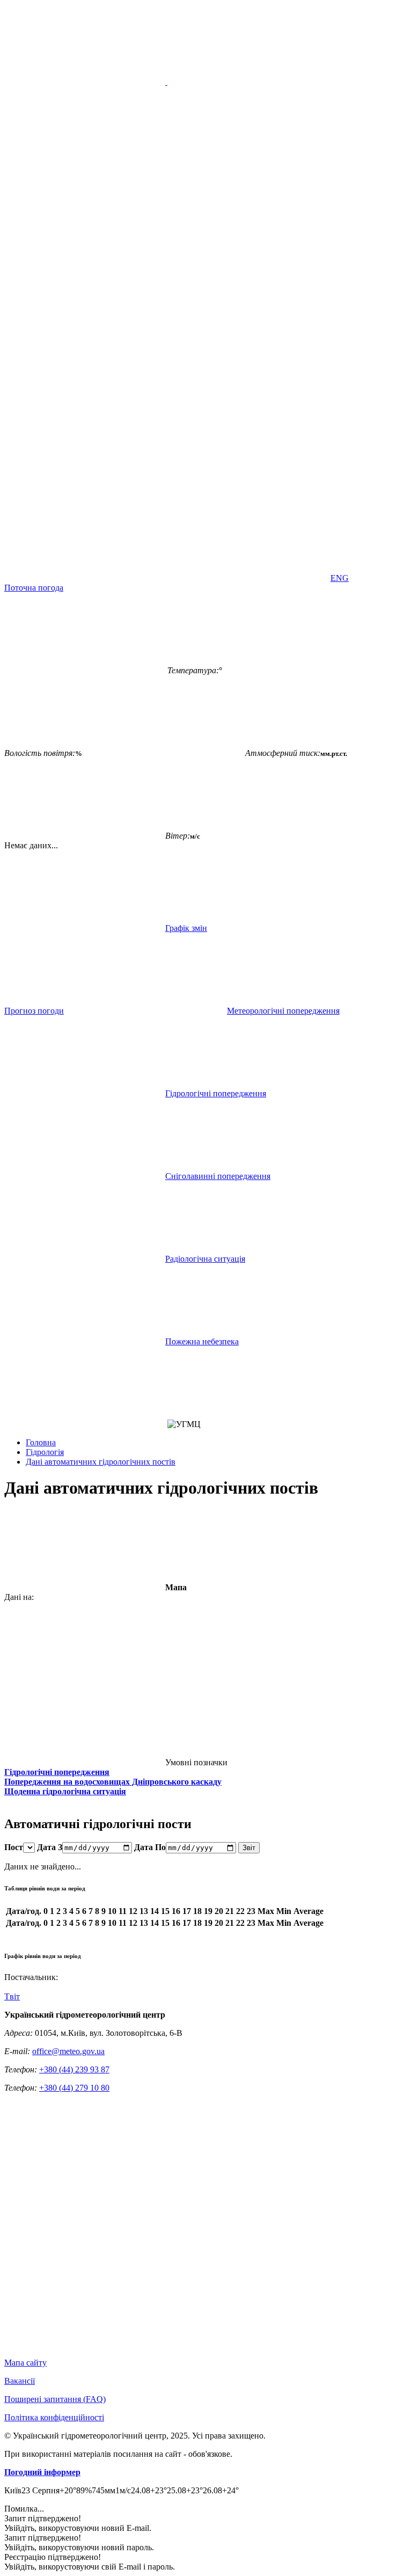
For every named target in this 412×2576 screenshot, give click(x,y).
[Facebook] (248, 413)
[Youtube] (85, 495)
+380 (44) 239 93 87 (74, 2069)
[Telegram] (85, 578)
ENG (340, 578)
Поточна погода (34, 588)
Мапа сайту (25, 2363)
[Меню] (166, 82)
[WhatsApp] (248, 578)
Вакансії (20, 2381)
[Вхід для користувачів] (85, 413)
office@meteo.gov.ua (68, 2051)
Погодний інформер (42, 2472)
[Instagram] (248, 495)
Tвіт (12, 1996)
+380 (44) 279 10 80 (74, 2088)
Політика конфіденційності (54, 2417)
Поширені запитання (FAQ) (55, 2399)
